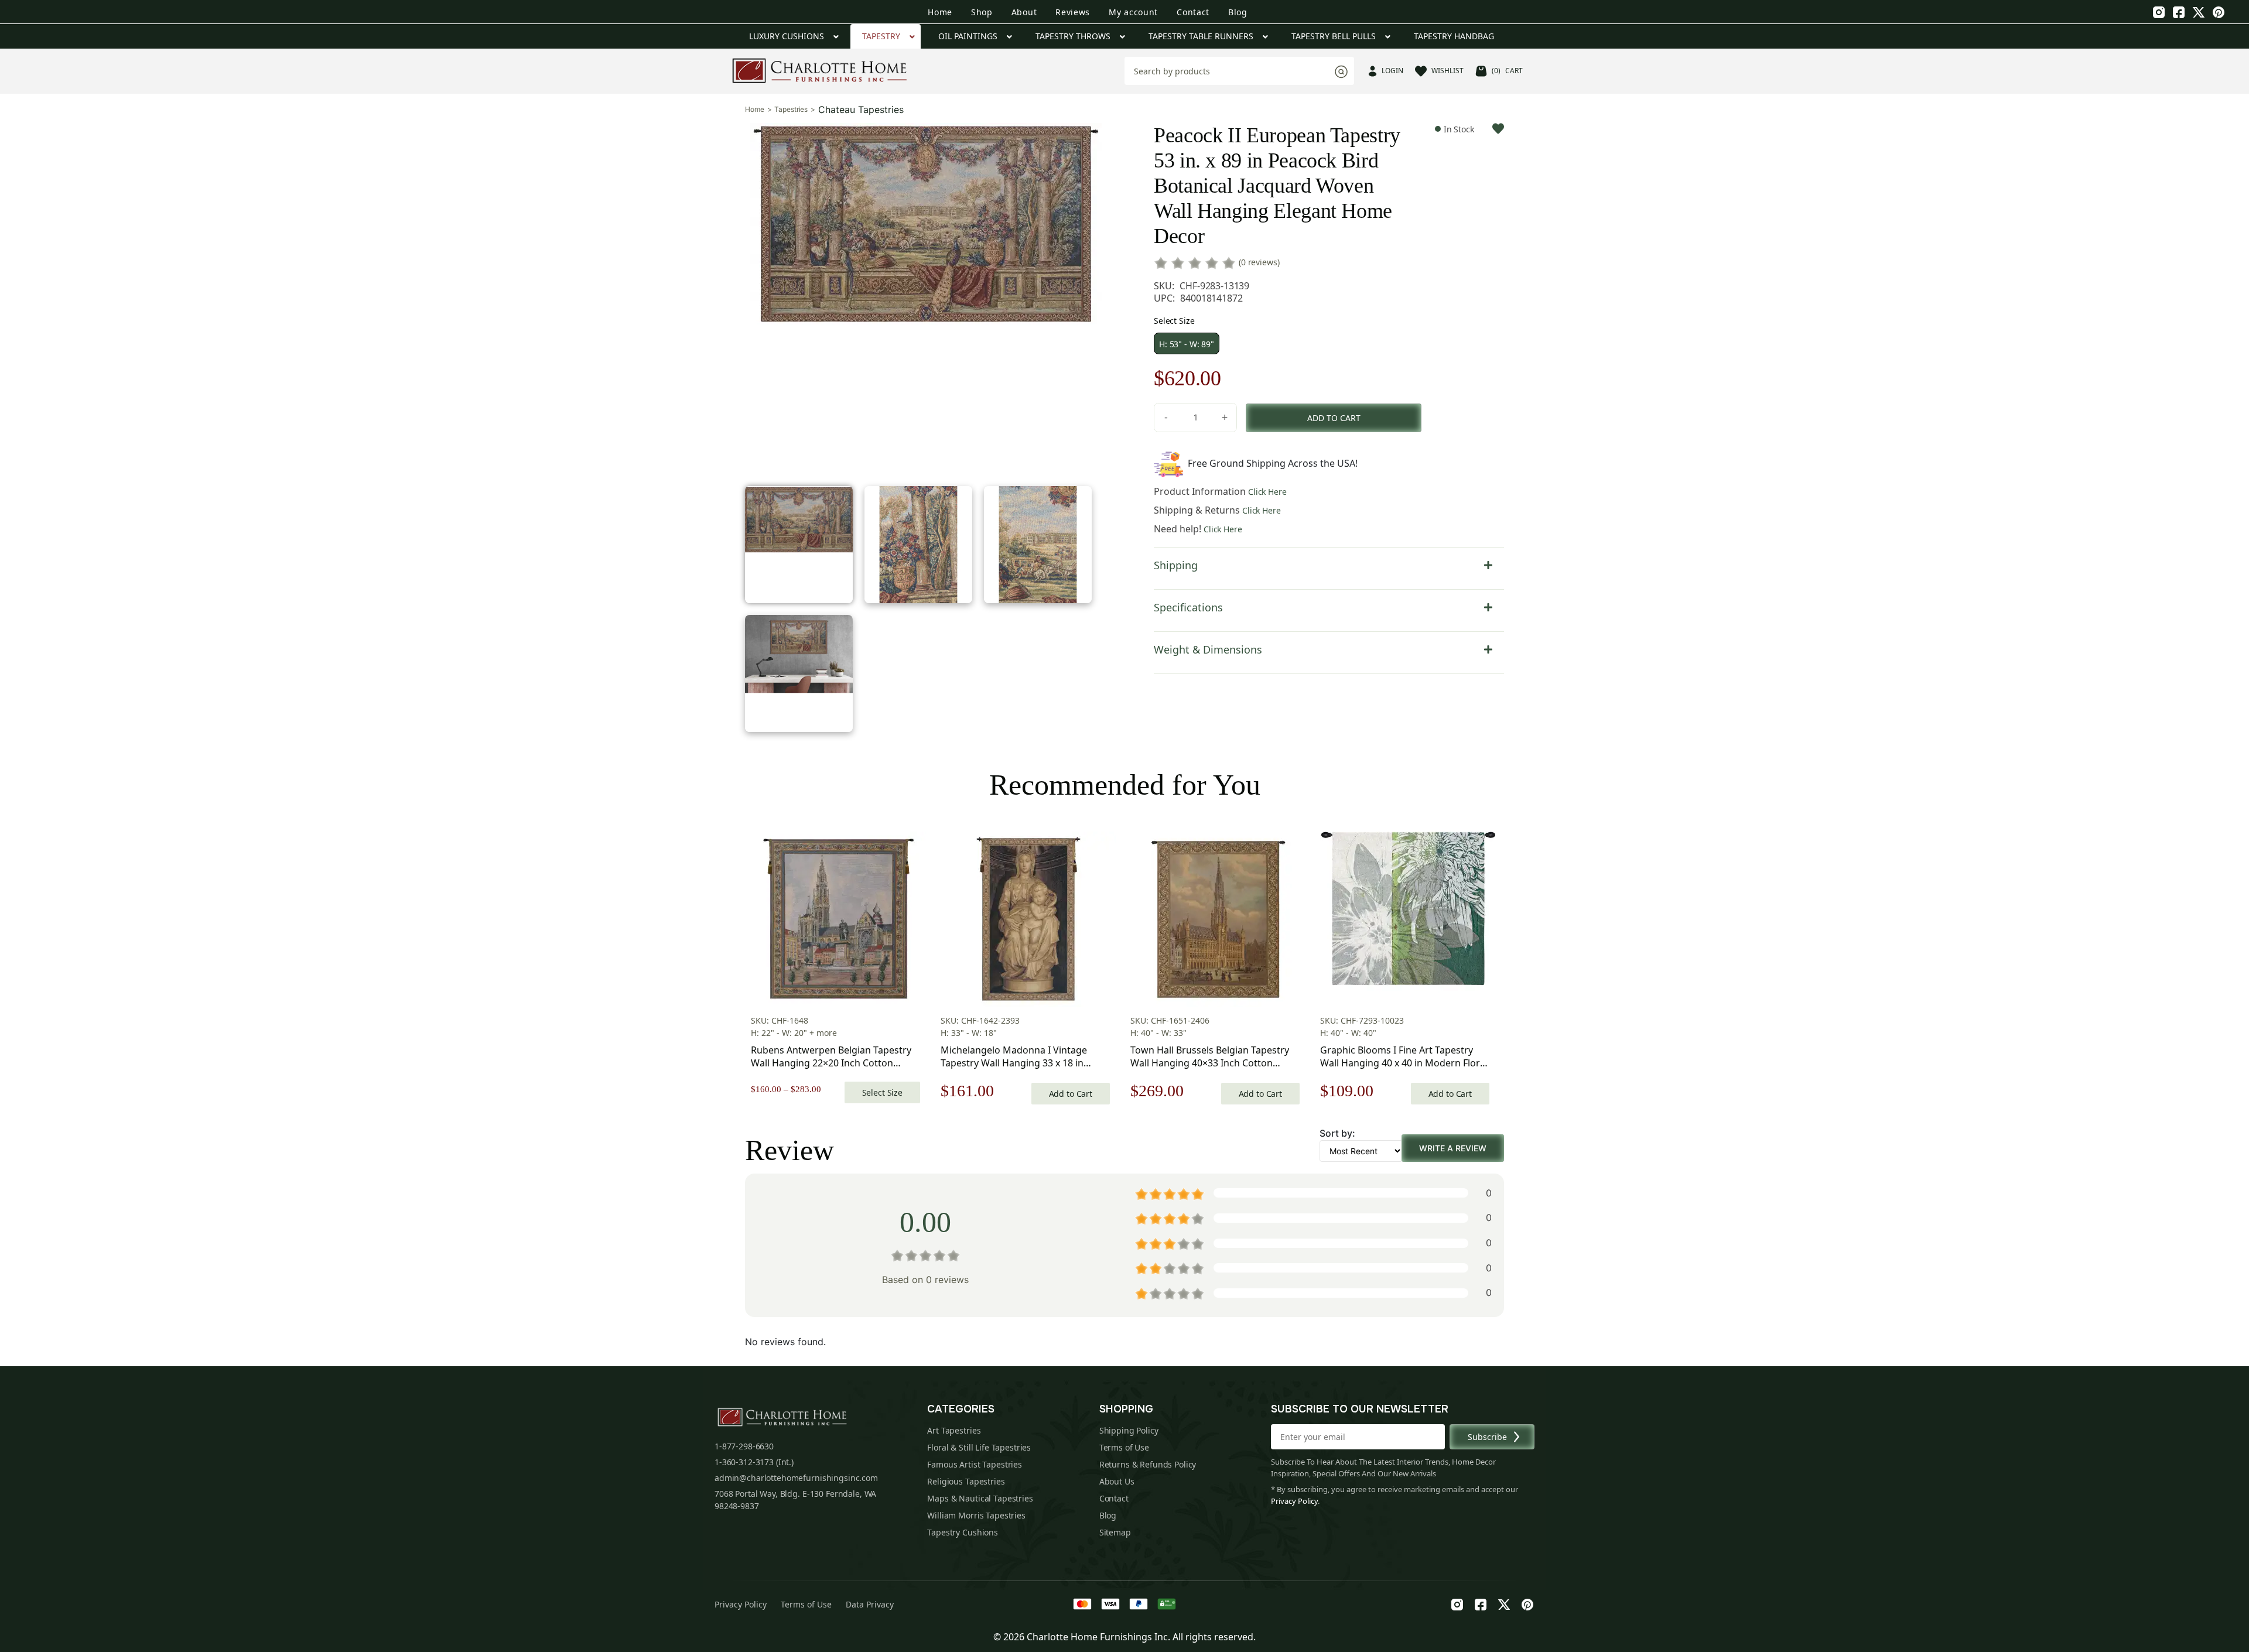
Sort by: (1337, 1133)
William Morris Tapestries (976, 1515)
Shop (982, 12)
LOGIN (1392, 71)
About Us (1117, 1481)
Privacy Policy (1294, 1501)
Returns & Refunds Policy (1148, 1464)
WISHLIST (1448, 71)
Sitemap (1115, 1532)
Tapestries (791, 110)
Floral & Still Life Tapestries (979, 1447)
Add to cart (1334, 418)
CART (1507, 71)
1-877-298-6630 (744, 1446)
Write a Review (1453, 1148)
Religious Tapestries (966, 1481)
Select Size (882, 1092)
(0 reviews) (1259, 262)
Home (940, 12)
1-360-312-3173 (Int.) (754, 1462)
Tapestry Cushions (963, 1532)
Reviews (1073, 12)
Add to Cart (1071, 1094)
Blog (1238, 12)
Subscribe (1487, 1437)
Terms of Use (1124, 1447)
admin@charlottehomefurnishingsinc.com (796, 1478)
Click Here (1267, 492)
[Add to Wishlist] (1498, 129)
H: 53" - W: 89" (1187, 344)
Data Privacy (870, 1604)
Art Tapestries (954, 1430)
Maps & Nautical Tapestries (980, 1498)
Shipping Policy (1129, 1430)
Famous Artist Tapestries (975, 1464)
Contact (1193, 12)
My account (1133, 12)
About (1024, 12)
